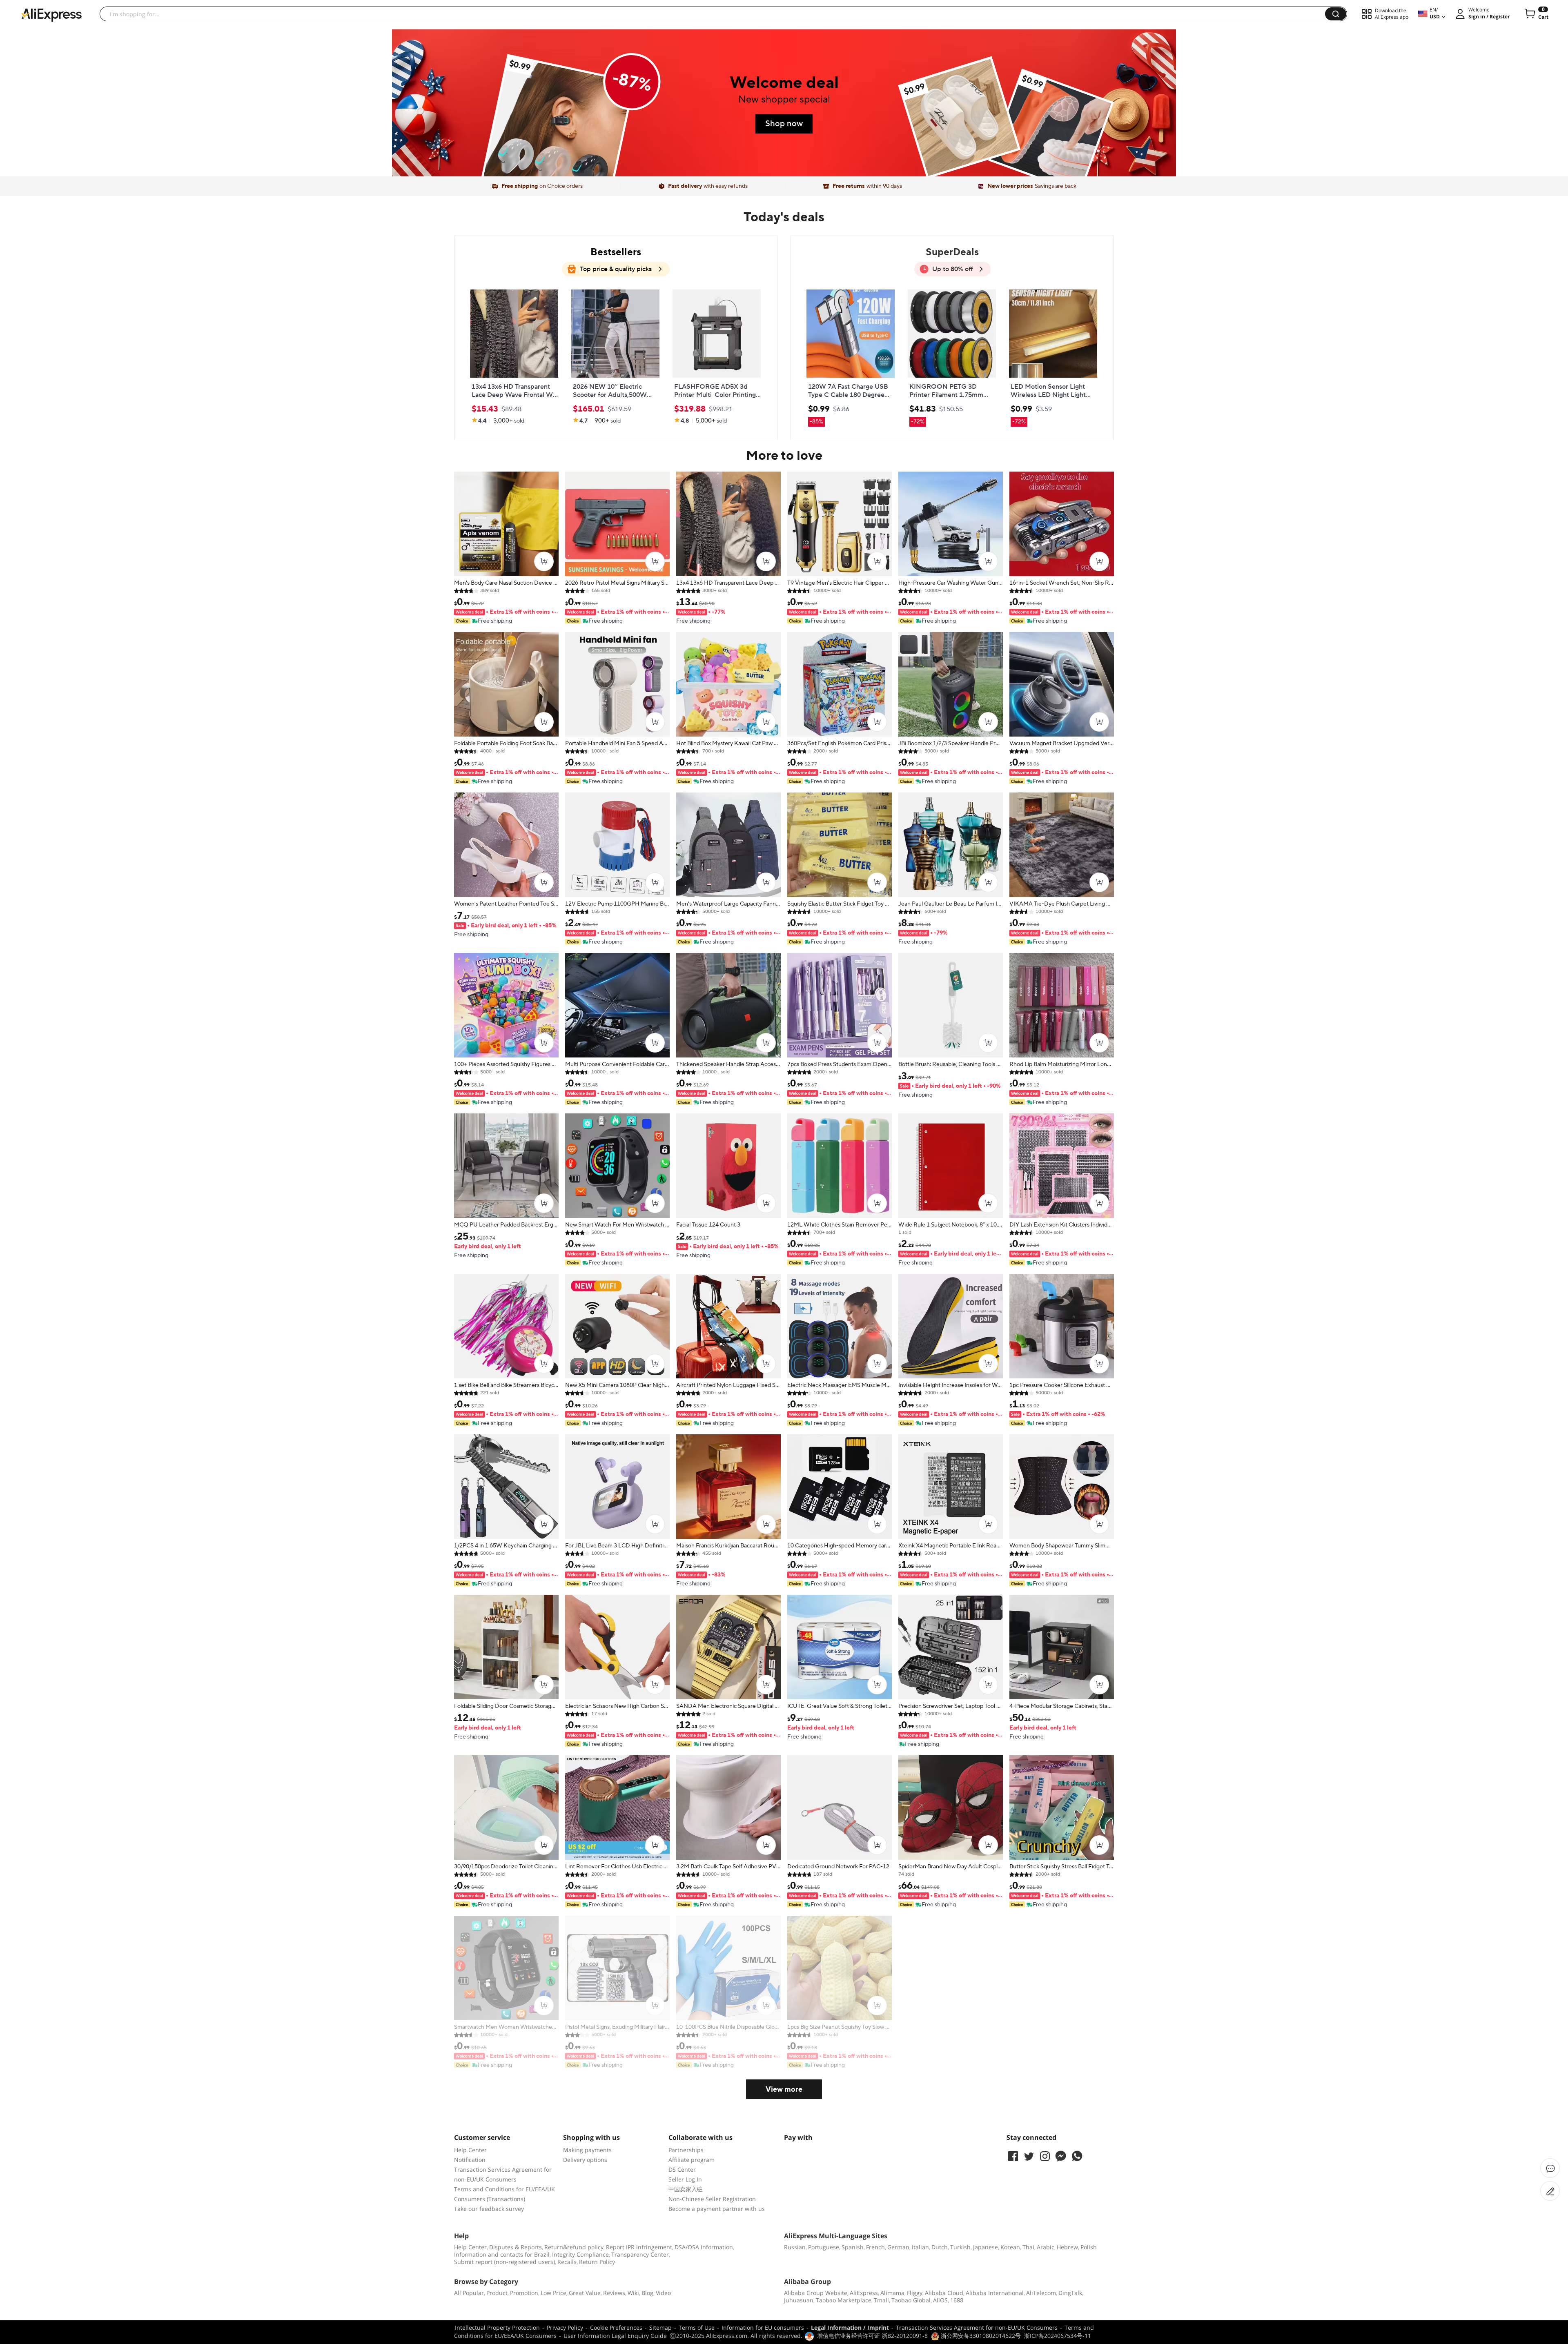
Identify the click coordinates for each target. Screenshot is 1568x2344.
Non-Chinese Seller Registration (712, 2199)
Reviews (614, 2293)
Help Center (470, 2150)
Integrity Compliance (580, 2254)
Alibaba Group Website (816, 2293)
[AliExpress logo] (51, 14)
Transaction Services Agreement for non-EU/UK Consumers (977, 2327)
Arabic (1046, 2247)
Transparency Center (640, 2254)
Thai (1028, 2247)
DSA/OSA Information (704, 2247)
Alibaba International (995, 2293)
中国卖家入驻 (686, 2189)
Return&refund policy (574, 2247)
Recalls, (568, 2262)
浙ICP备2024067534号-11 (1058, 2336)
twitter (1029, 2156)
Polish (1089, 2247)
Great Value (585, 2293)
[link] (558, 131)
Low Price (553, 2293)
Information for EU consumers (763, 2327)
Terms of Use (697, 2327)
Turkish (960, 2247)
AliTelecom (1041, 2293)
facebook (1013, 2156)
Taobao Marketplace (844, 2300)
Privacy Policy (565, 2327)
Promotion (524, 2293)
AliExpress (864, 2293)
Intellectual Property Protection (497, 2327)
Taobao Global (911, 2300)
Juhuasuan (799, 2300)
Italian (920, 2247)
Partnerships (686, 2150)
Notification (470, 2160)
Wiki (633, 2293)
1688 (957, 2300)
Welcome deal (784, 83)
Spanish (853, 2247)
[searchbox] (715, 14)
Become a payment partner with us (717, 2209)
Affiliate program (692, 2160)
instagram (1045, 2156)
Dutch (940, 2247)
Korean (1010, 2247)
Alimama (892, 2293)
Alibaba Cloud (944, 2293)
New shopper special (784, 99)
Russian (795, 2247)
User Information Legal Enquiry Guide (615, 2336)
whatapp (1077, 2156)
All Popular (469, 2293)
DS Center (682, 2169)
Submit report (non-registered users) (504, 2262)
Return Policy (597, 2262)
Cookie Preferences (616, 2327)
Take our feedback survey (489, 2209)
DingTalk (1070, 2293)
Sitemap (660, 2327)
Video (663, 2293)
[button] (1336, 14)
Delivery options (585, 2160)
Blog (647, 2293)
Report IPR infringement (639, 2247)
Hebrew (1067, 2247)
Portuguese (824, 2247)
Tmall (881, 2300)
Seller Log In (685, 2179)
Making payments (587, 2150)
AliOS (940, 2300)
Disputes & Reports (516, 2247)
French (875, 2247)
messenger (1061, 2156)
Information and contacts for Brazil (502, 2254)
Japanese (986, 2247)
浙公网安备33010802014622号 (980, 2336)
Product (497, 2293)
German (898, 2247)
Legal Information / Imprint (850, 2327)
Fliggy (915, 2293)
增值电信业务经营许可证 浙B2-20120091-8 (872, 2336)
